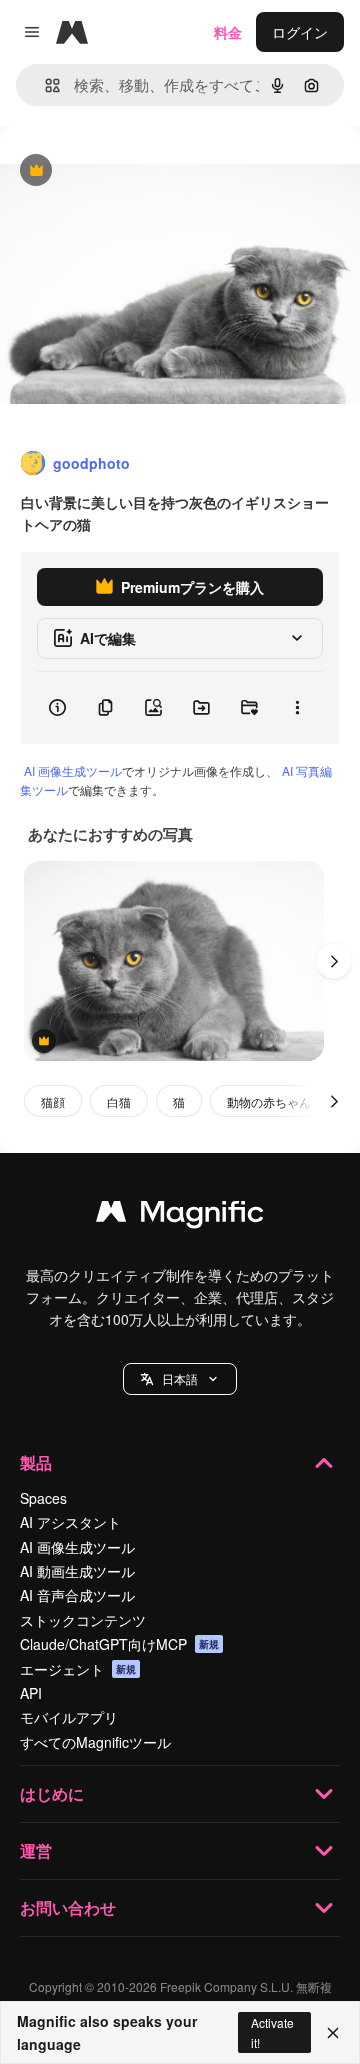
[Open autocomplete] (44, 85)
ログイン (300, 32)
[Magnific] (180, 1216)
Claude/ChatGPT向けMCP (119, 1644)
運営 (36, 1850)
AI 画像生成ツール (73, 770)
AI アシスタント (70, 1522)
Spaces (43, 1498)
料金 (228, 32)
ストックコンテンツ (83, 1620)
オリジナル (137, 171)
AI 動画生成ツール (77, 1571)
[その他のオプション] (297, 708)
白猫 (119, 1101)
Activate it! (272, 2032)
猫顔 (53, 1101)
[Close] (333, 2033)
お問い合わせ (68, 1907)
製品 (36, 1462)
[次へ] (334, 961)
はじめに (52, 1793)
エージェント (78, 1669)
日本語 (180, 1378)
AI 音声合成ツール (77, 1595)
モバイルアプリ (69, 1717)
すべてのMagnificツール (95, 1742)
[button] (180, 1379)
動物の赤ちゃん (269, 1101)
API (31, 1693)
